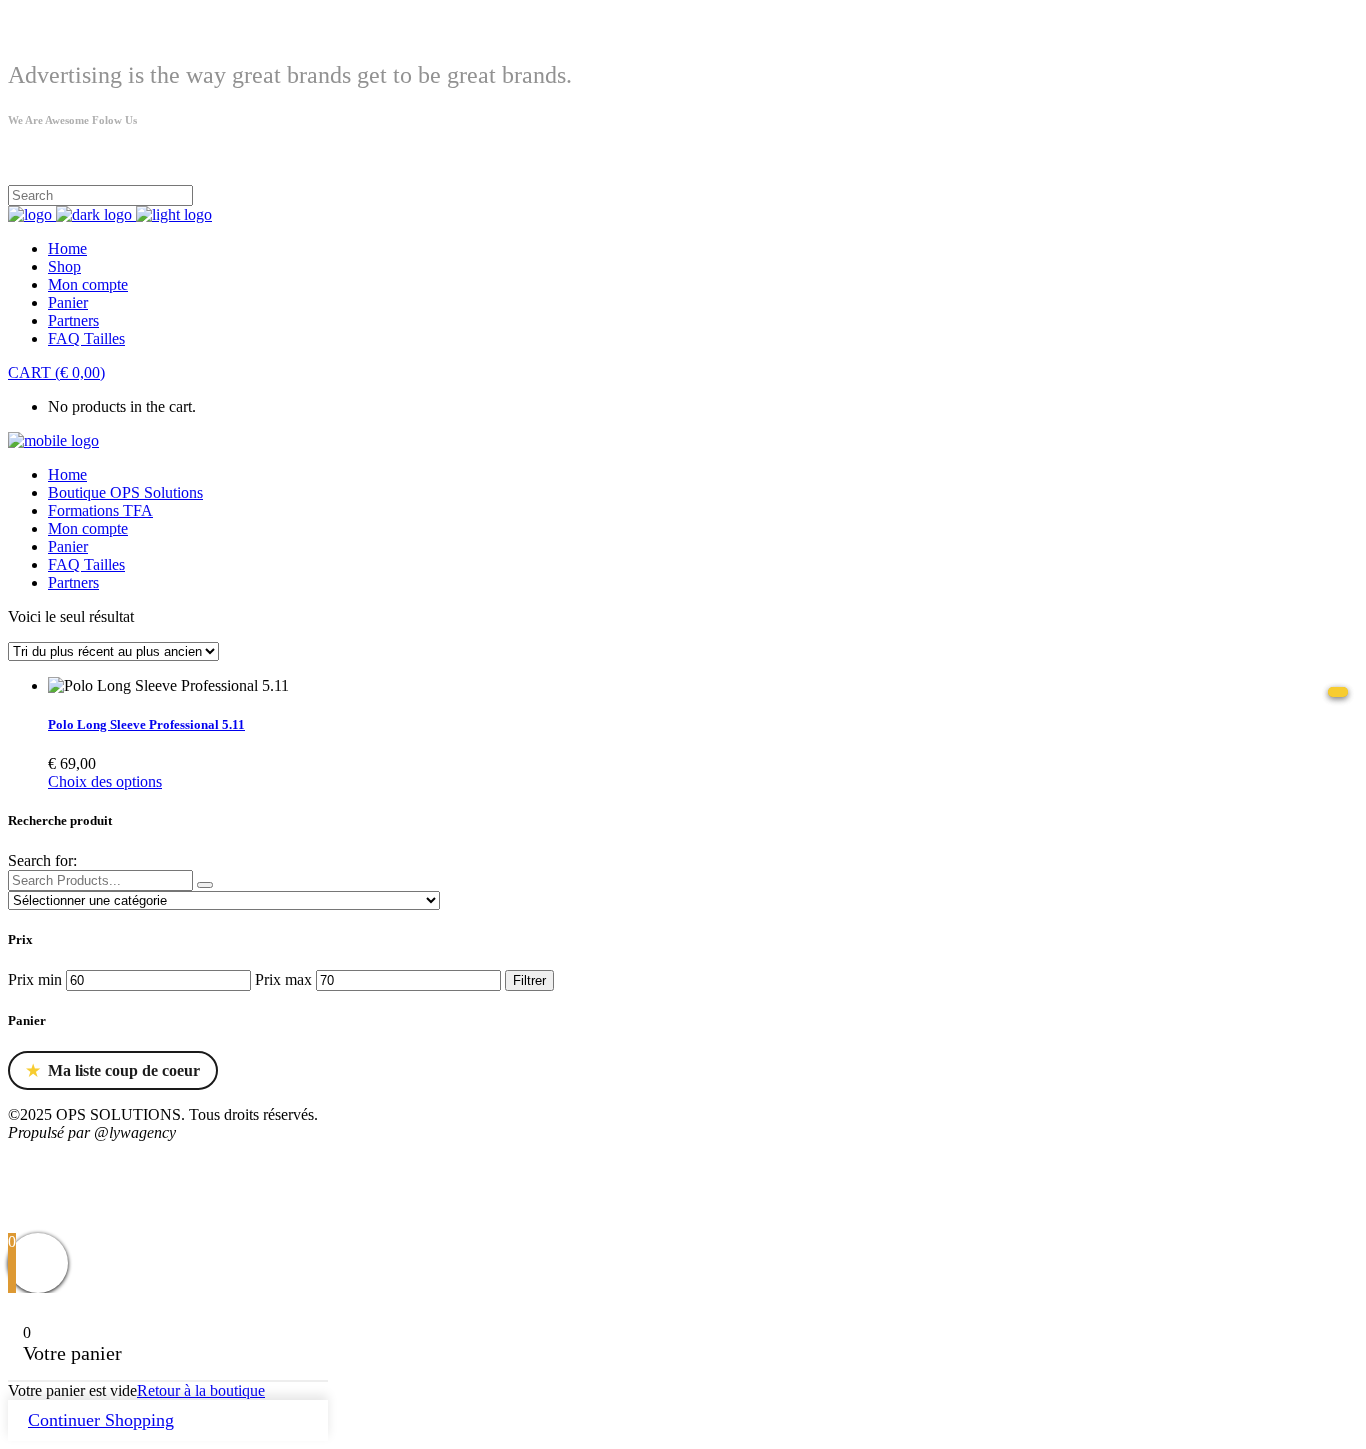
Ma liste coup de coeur (113, 1071)
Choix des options (105, 781)
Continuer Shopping (101, 1420)
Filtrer (529, 980)
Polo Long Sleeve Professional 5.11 (146, 724)
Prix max (283, 979)
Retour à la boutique (201, 1390)
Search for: (42, 860)
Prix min (35, 979)
